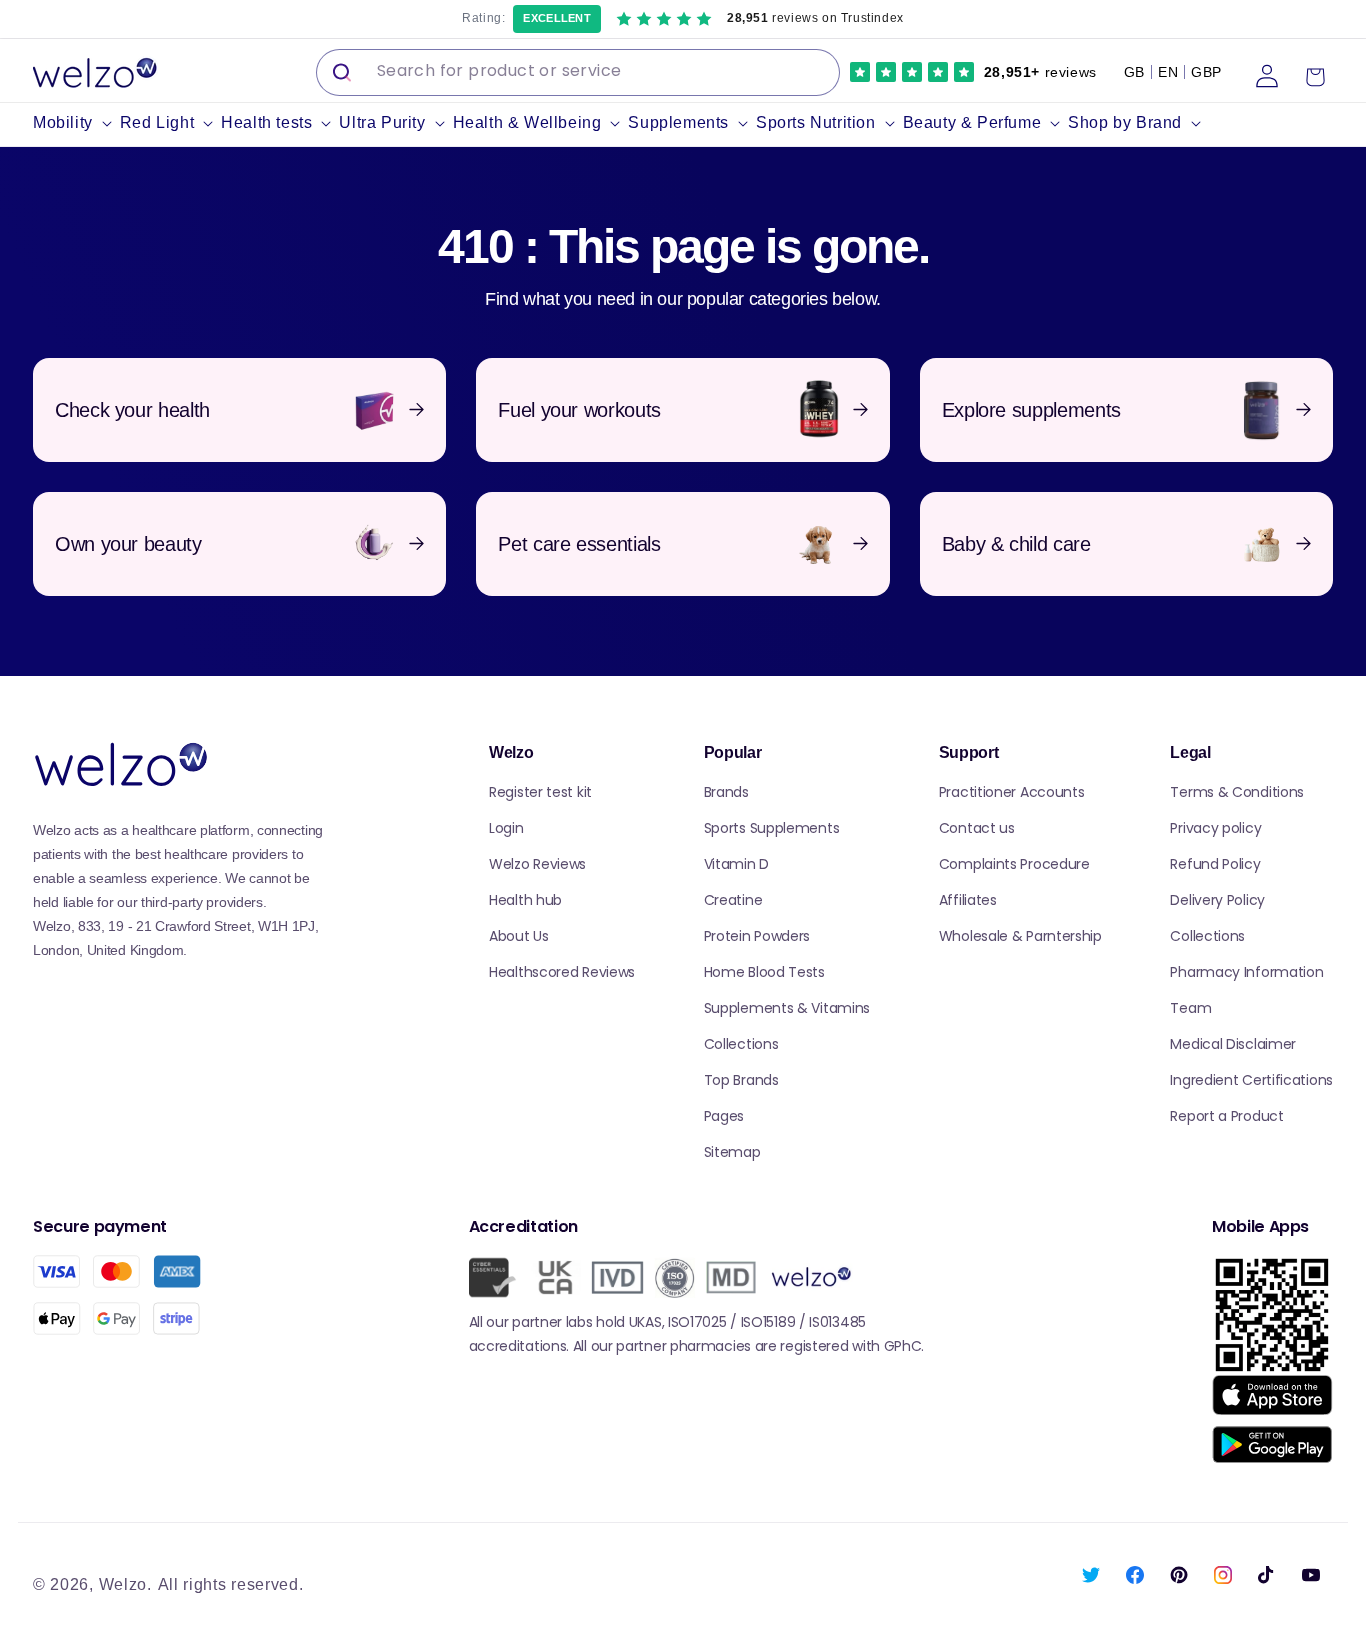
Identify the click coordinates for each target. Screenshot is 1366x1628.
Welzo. (125, 1584)
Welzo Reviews (537, 864)
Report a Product (1226, 1116)
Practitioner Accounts (1012, 792)
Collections (741, 1044)
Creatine (733, 900)
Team (1190, 1008)
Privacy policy (1215, 828)
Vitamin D (736, 864)
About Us (519, 936)
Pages (724, 1116)
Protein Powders (757, 936)
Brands (726, 792)
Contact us (977, 828)
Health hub (525, 900)
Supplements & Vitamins (787, 1008)
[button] (76, 123)
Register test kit (540, 792)
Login (506, 828)
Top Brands (741, 1080)
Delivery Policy (1217, 900)
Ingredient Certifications (1251, 1080)
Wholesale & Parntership (1020, 936)
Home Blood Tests (764, 972)
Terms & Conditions (1237, 792)
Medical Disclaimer (1233, 1044)
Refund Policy (1215, 864)
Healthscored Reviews (562, 972)
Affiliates (968, 900)
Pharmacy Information (1246, 972)
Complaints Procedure (1014, 864)
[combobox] (578, 72)
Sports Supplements (772, 828)
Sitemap (732, 1152)
